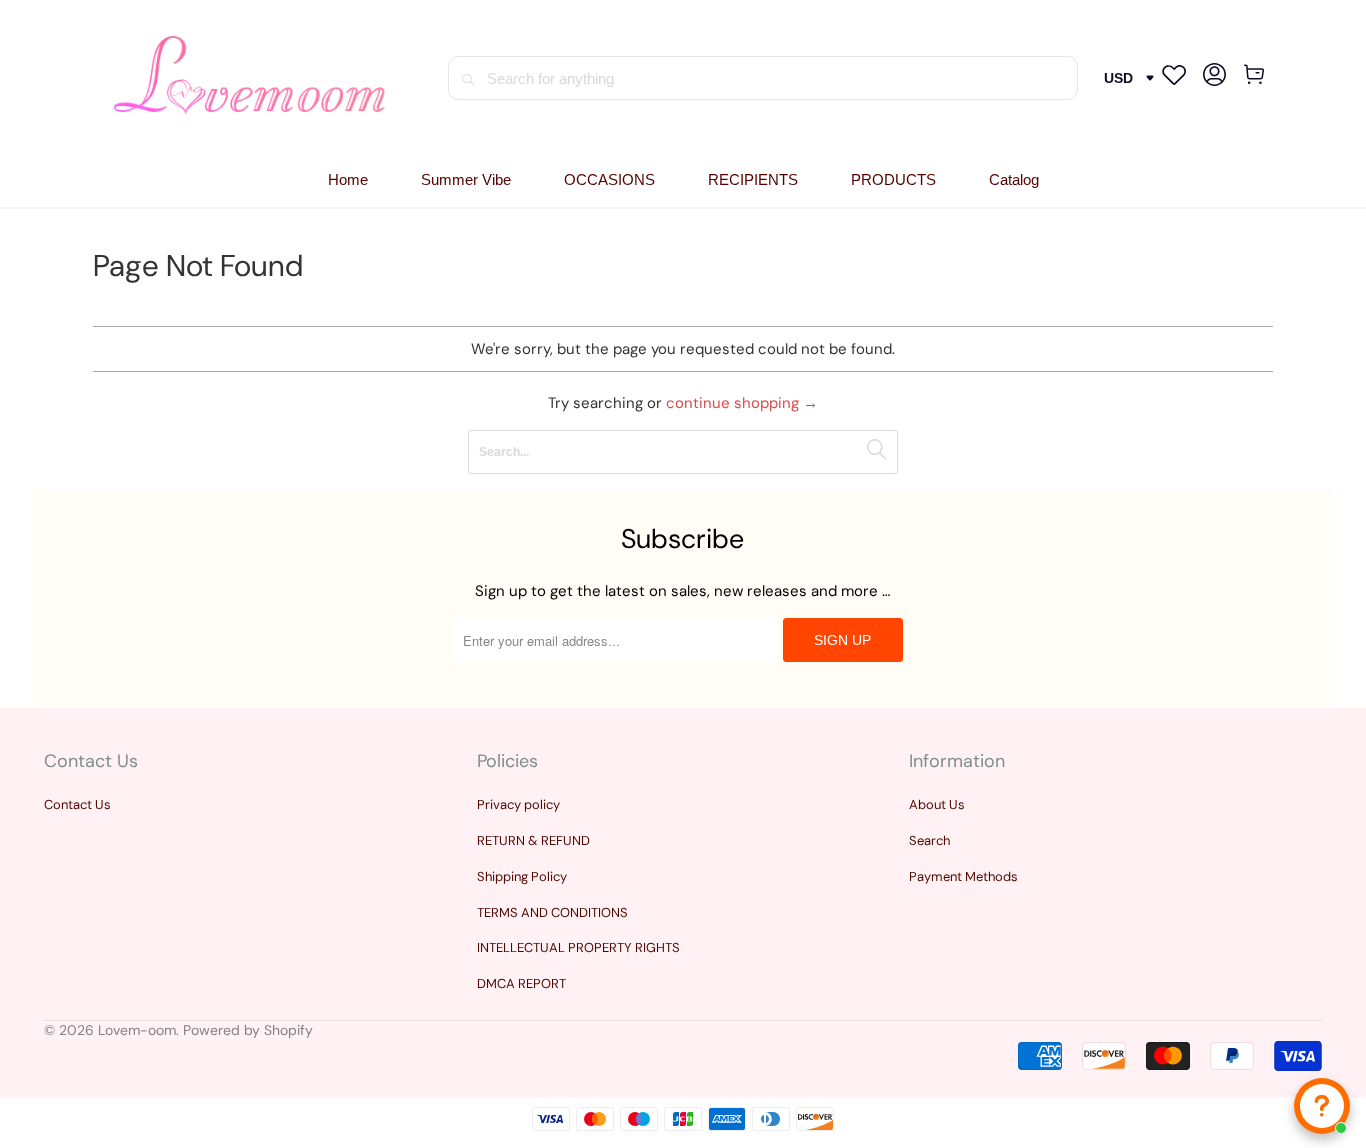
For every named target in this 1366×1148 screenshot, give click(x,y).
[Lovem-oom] (250, 78)
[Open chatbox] (1322, 1106)
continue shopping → (742, 403)
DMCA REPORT (521, 983)
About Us (937, 804)
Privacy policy (518, 804)
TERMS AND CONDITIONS (552, 912)
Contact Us (77, 804)
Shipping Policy (522, 876)
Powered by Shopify (248, 1030)
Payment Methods (963, 876)
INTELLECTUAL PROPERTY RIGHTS (578, 947)
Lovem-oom (137, 1030)
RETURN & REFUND (533, 840)
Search (929, 840)
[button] (609, 180)
